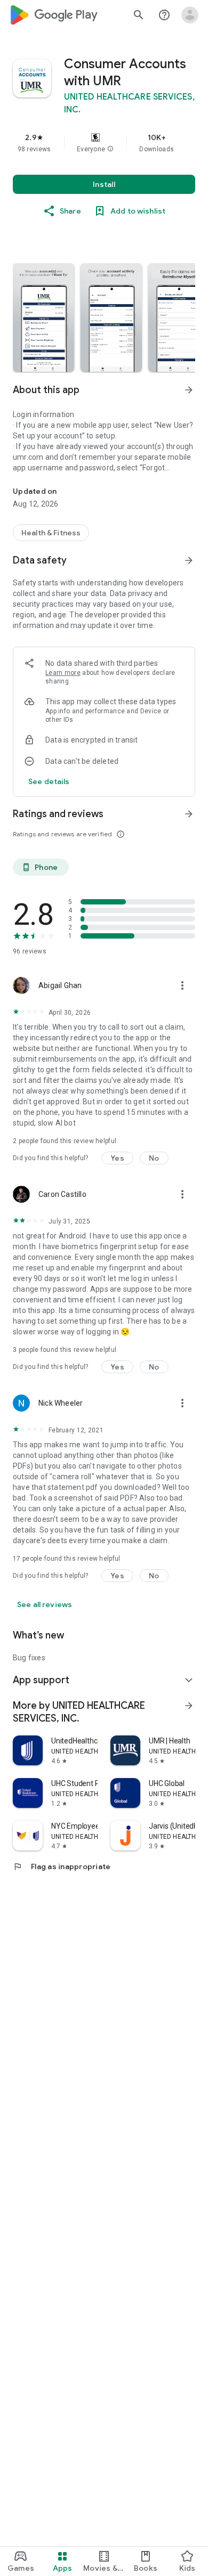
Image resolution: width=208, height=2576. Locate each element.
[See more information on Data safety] (189, 560)
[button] (110, 149)
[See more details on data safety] (49, 781)
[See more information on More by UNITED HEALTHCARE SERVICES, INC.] (189, 1706)
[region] (104, 143)
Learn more (63, 673)
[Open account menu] (190, 15)
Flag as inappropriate (62, 1866)
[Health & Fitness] (51, 533)
